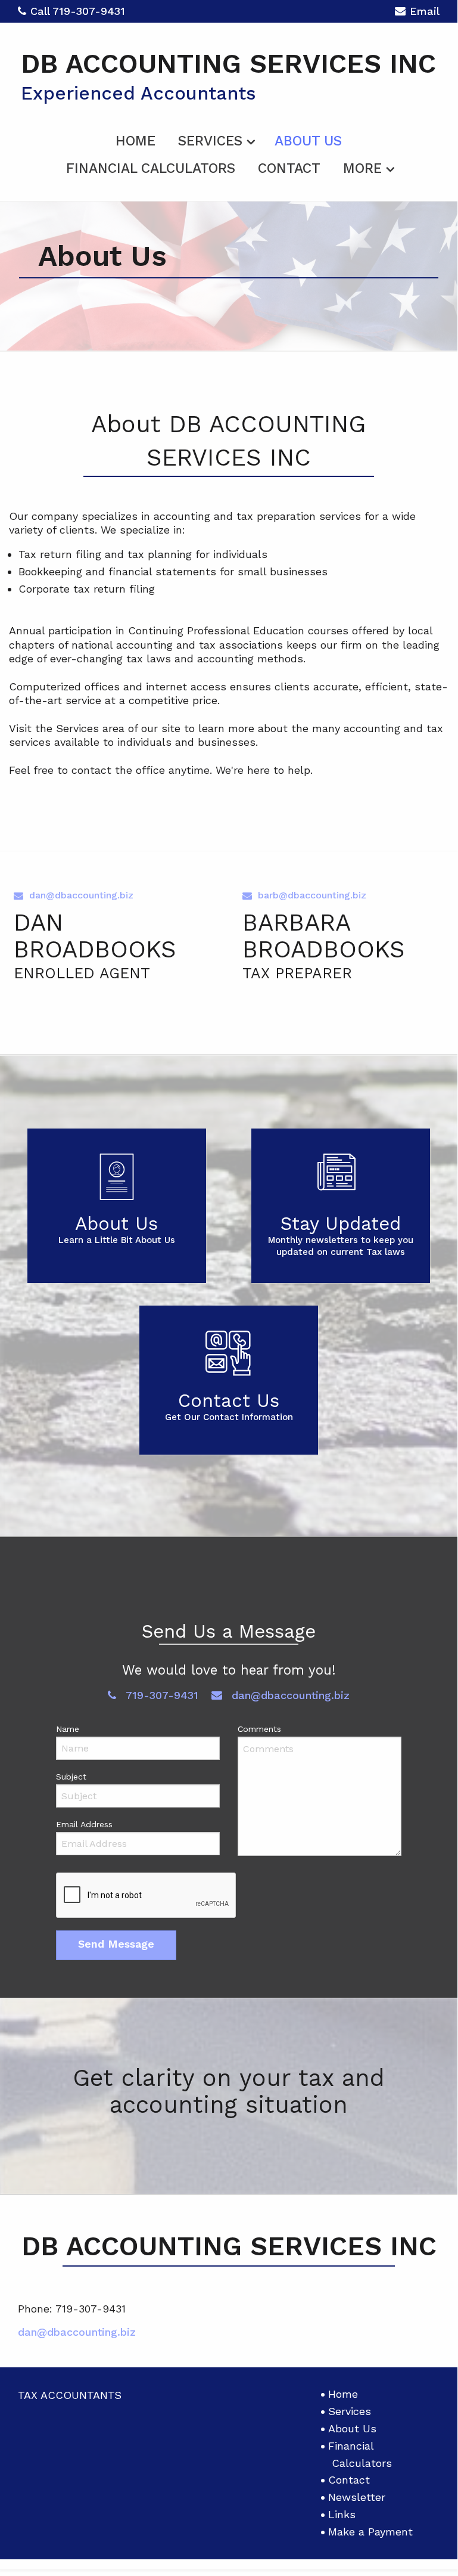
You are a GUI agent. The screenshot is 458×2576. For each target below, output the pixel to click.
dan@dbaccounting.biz (81, 895)
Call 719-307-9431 (78, 11)
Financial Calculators (151, 168)
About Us (308, 141)
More (362, 168)
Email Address (84, 1824)
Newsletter (357, 2497)
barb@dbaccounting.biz (312, 895)
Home (135, 141)
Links (342, 2514)
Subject (71, 1777)
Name (68, 1729)
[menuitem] (135, 139)
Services (210, 141)
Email (425, 11)
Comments (259, 1729)
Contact (289, 168)
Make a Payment (370, 2532)
